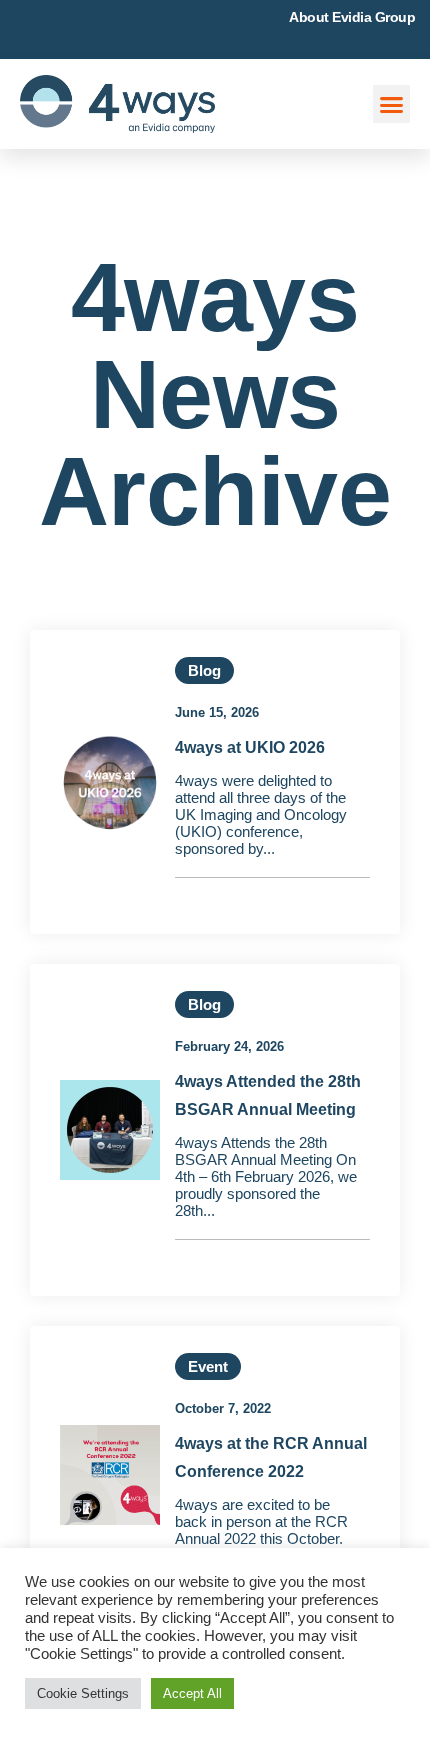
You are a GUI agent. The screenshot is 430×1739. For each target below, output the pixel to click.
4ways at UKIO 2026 (250, 747)
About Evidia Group (352, 17)
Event (208, 1366)
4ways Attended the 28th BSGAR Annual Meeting (268, 1095)
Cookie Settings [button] (83, 1693)
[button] (392, 104)
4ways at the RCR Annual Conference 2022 (271, 1457)
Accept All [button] (192, 1693)
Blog (204, 670)
